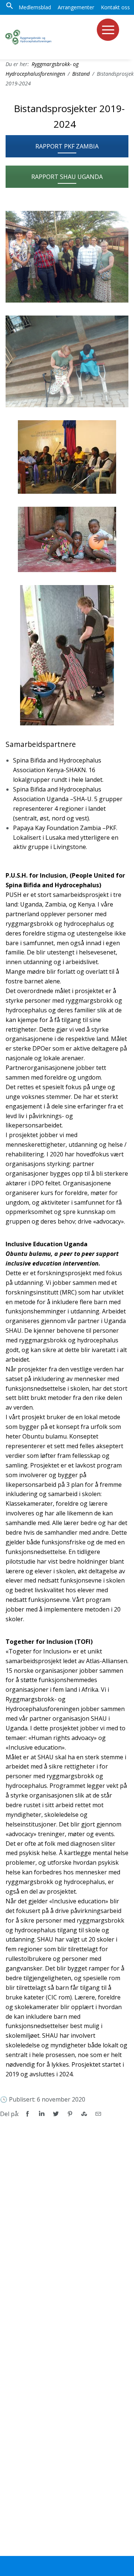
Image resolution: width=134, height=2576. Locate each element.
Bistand (81, 74)
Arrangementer (76, 7)
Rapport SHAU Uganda (67, 177)
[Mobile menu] (108, 30)
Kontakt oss (115, 7)
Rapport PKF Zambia (67, 146)
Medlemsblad (35, 7)
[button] (10, 7)
